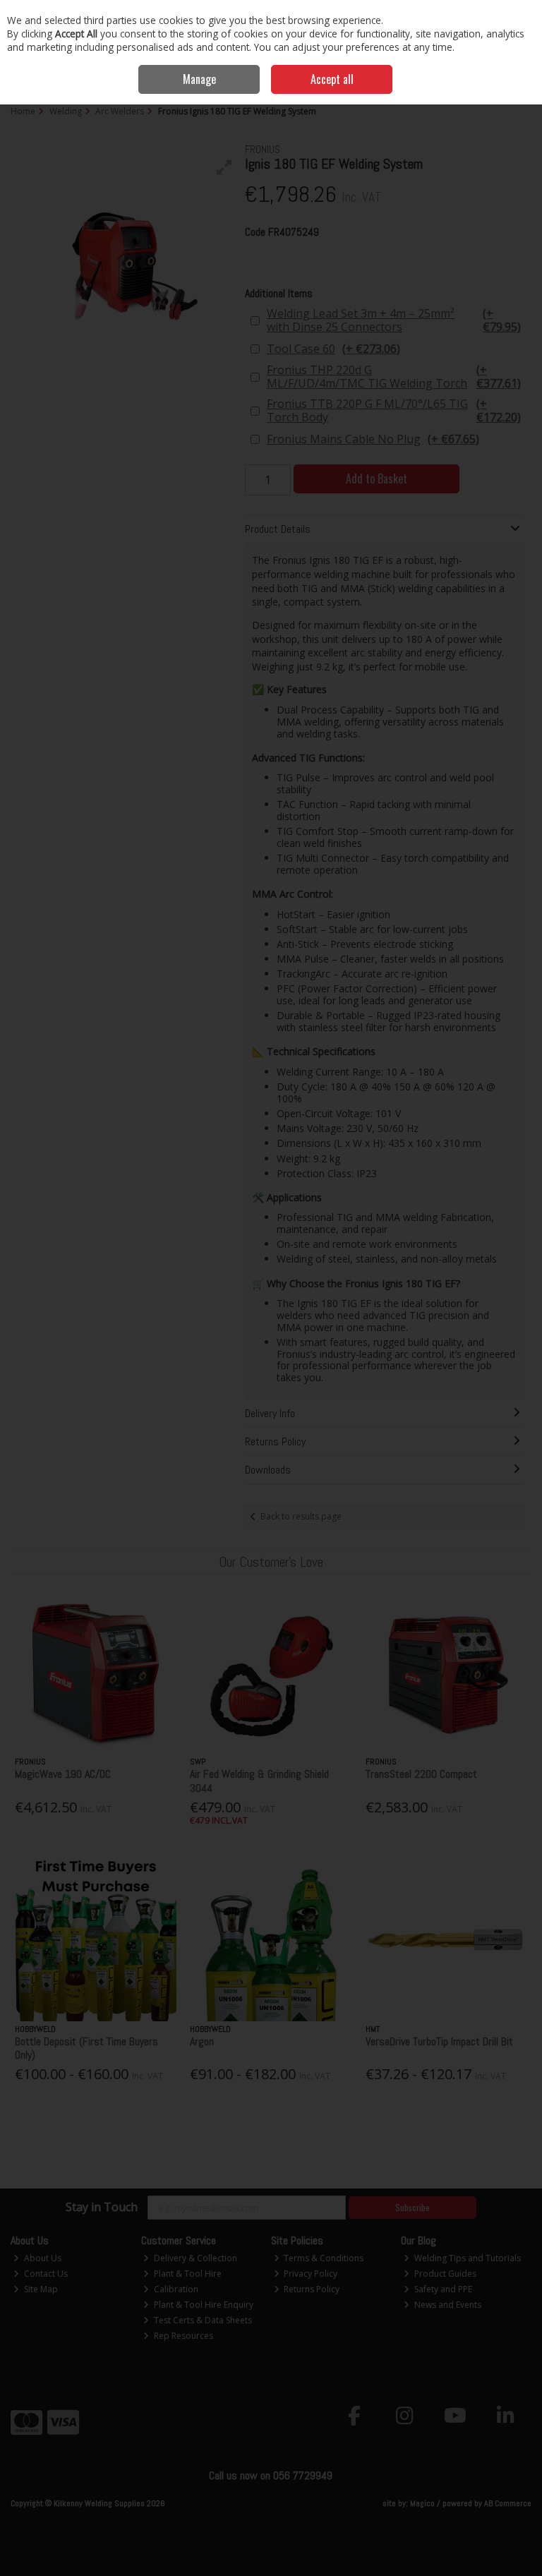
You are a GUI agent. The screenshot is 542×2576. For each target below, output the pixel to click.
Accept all (332, 79)
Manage (199, 79)
